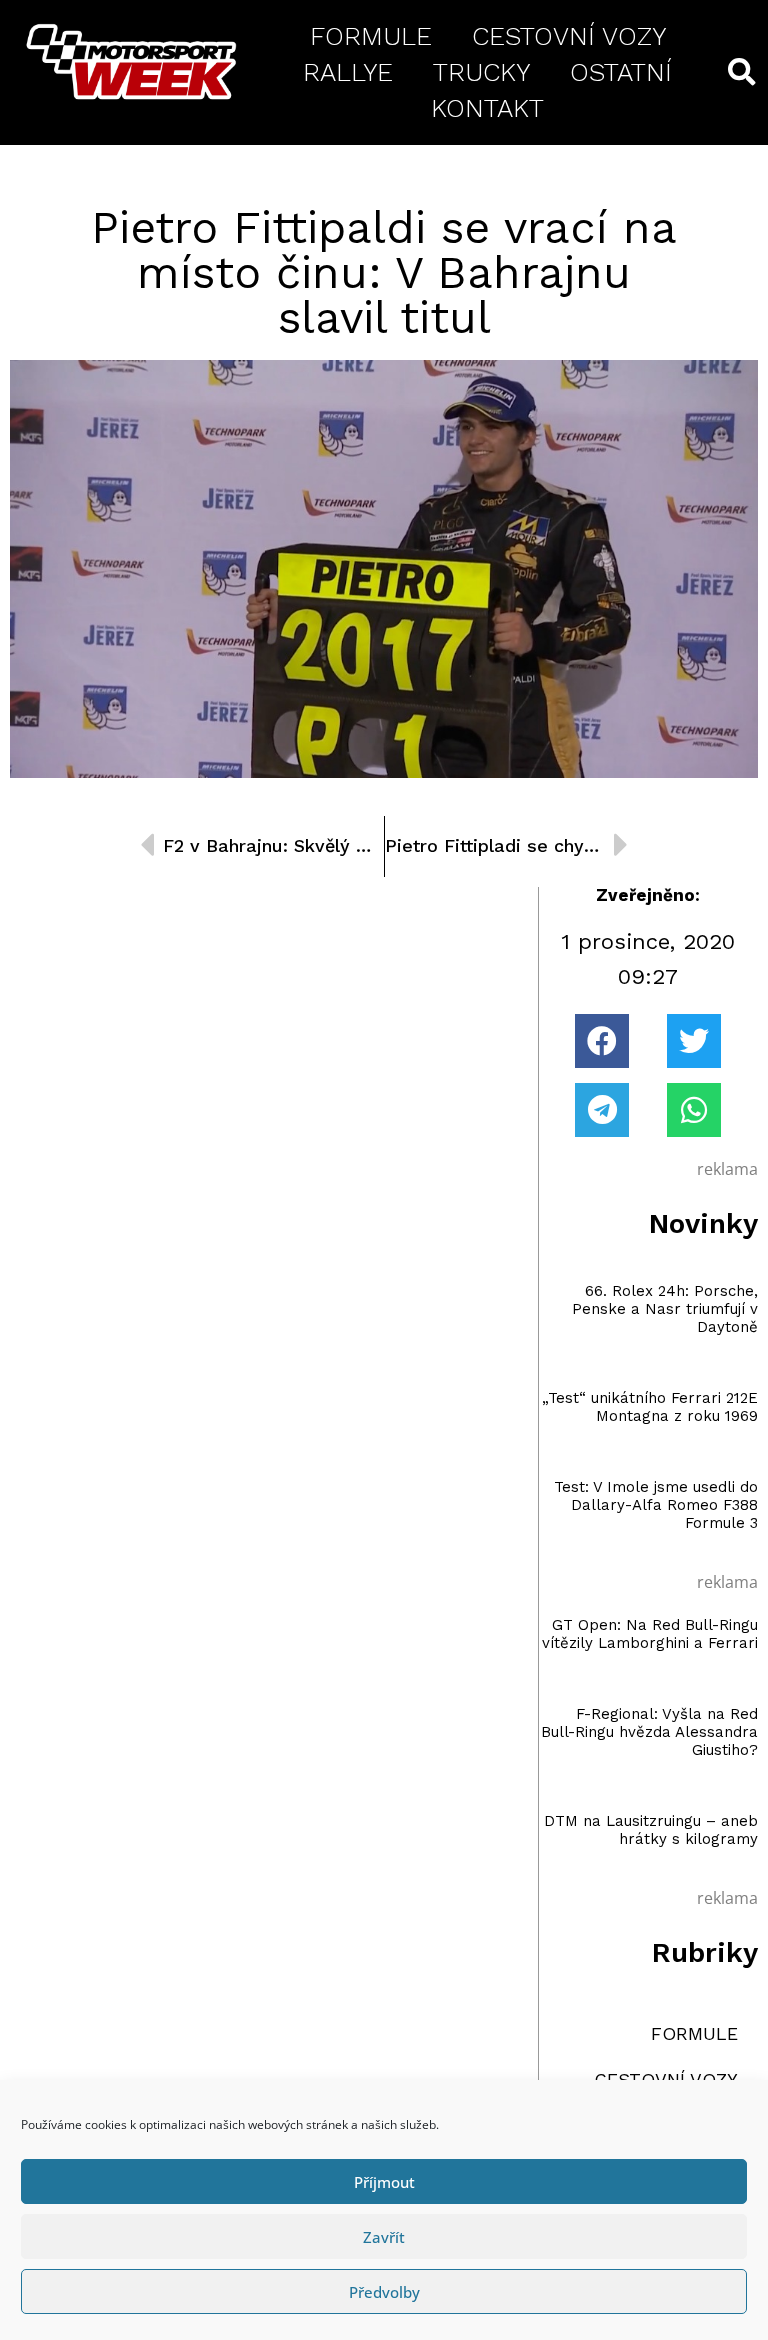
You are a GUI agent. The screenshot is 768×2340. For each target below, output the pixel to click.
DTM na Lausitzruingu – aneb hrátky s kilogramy (651, 1830)
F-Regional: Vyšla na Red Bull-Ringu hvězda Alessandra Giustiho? (649, 1732)
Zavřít (384, 2237)
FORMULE (371, 36)
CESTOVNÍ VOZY (569, 36)
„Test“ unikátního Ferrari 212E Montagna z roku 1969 (650, 1407)
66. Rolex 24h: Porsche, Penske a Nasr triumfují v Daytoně (665, 1309)
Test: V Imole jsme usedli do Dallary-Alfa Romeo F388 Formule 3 (656, 1505)
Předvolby (384, 2292)
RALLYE (348, 72)
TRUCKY (481, 72)
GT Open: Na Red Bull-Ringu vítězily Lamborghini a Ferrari (650, 1634)
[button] (602, 1041)
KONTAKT (487, 108)
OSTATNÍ (621, 72)
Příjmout (384, 2182)
